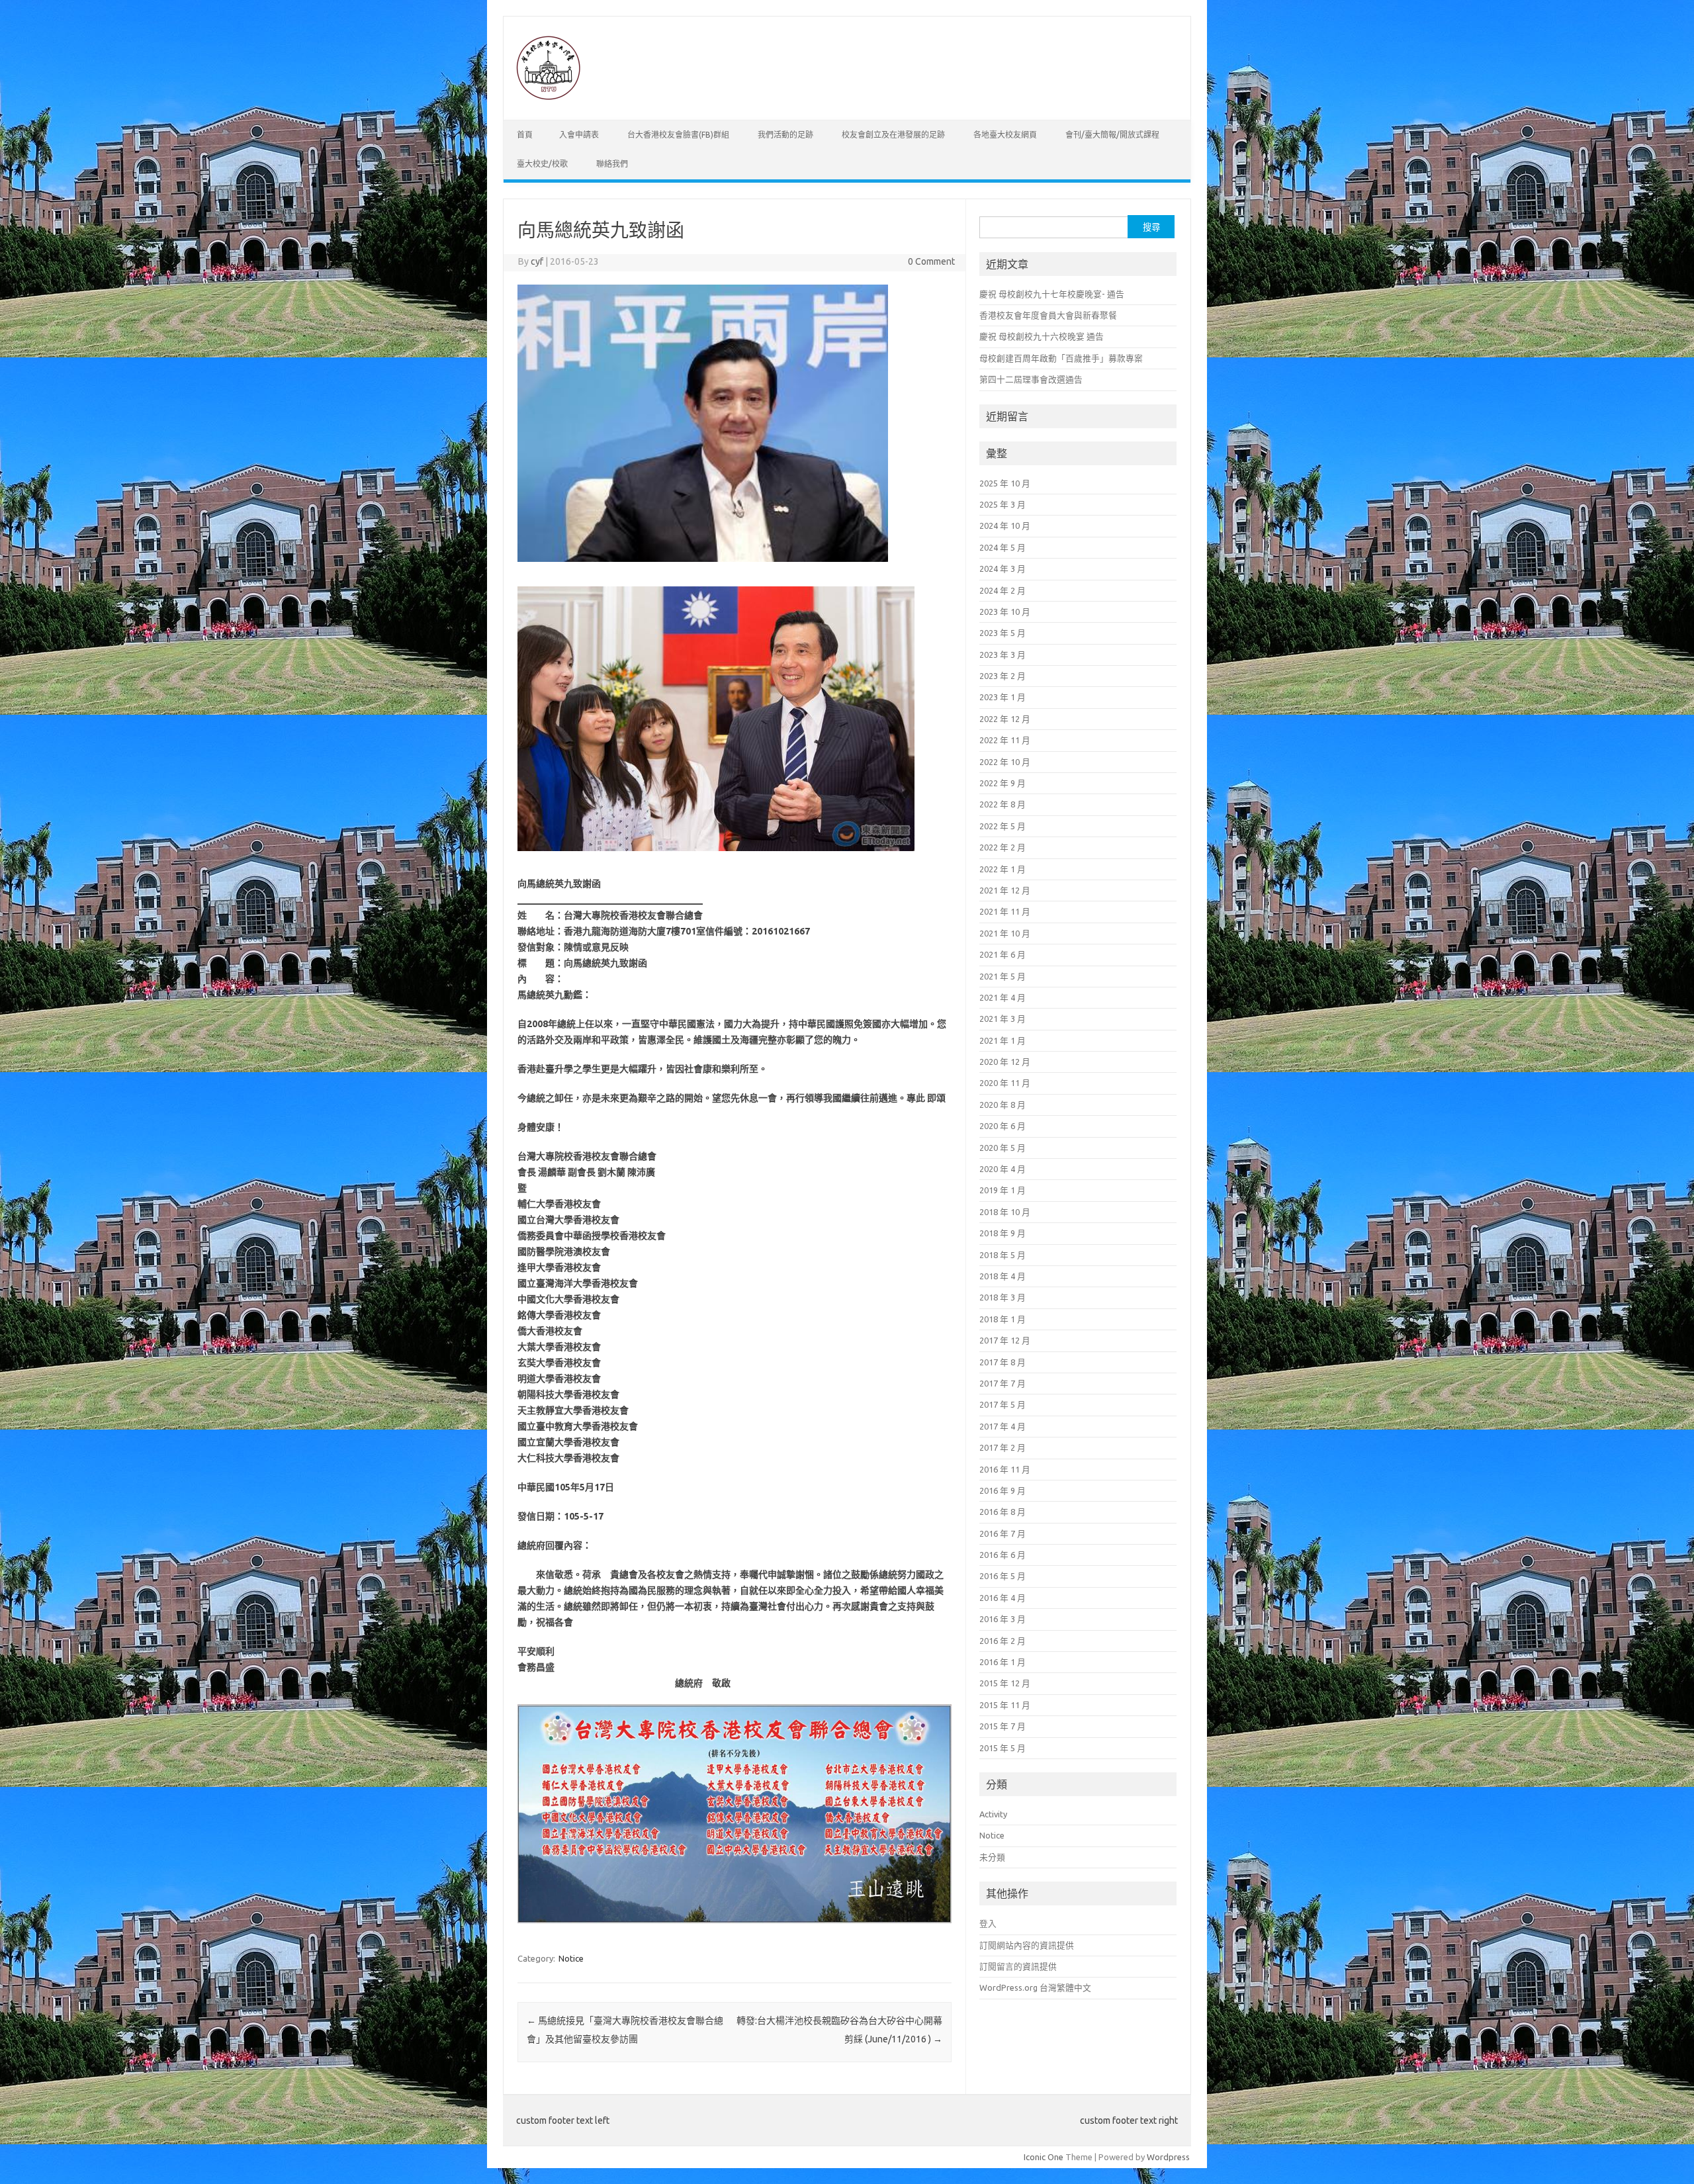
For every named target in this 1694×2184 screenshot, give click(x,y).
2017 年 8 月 (1003, 1362)
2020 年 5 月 (1003, 1148)
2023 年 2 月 (1003, 676)
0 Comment (931, 261)
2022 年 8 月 (1003, 804)
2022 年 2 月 (1003, 847)
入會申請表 (579, 135)
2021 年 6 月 (1003, 954)
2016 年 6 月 (1003, 1555)
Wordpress (1168, 2157)
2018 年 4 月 (1003, 1276)
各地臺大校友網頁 (1005, 135)
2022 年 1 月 (1003, 869)
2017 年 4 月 (1003, 1426)
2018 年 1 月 (1003, 1319)
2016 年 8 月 (1003, 1512)
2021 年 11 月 (1005, 911)
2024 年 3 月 (1003, 569)
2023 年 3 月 (1003, 655)
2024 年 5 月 (1003, 547)
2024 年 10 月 (1005, 525)
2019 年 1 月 (1003, 1190)
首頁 (525, 135)
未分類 (992, 1857)
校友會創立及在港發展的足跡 (893, 135)
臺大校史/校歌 (542, 164)
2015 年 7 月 (1003, 1726)
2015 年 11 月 (1005, 1705)
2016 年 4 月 (1003, 1598)
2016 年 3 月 (1003, 1619)
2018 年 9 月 (1003, 1233)
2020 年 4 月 (1003, 1169)
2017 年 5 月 (1003, 1404)
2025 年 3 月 (1003, 504)
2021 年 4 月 (1003, 997)
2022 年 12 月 (1005, 719)
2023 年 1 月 (1003, 697)
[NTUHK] (548, 97)
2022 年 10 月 (1005, 762)
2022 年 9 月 (1003, 783)
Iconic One (1044, 2157)
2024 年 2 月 (1003, 590)
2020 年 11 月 (1005, 1083)
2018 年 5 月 (1003, 1255)
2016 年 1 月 (1003, 1662)
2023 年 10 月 (1005, 612)
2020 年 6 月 (1003, 1126)
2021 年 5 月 (1003, 976)
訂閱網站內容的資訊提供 (1027, 1945)
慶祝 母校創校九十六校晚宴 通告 (1042, 336)
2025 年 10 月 (1005, 483)
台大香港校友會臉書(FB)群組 (678, 135)
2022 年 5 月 (1003, 826)
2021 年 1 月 (1003, 1040)
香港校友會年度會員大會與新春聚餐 (1048, 315)
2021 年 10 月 (1005, 933)
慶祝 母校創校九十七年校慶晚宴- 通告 (1052, 294)
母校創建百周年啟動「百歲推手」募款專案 (1061, 358)
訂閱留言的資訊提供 (1018, 1966)
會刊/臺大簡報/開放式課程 (1112, 135)
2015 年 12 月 (1005, 1683)
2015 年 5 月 (1003, 1748)
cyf (537, 261)
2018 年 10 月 (1005, 1212)
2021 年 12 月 (1005, 890)
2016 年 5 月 (1003, 1576)
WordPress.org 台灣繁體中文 (1035, 1987)
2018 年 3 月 (1003, 1297)
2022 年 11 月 (1005, 740)
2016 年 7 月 (1003, 1533)
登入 (988, 1923)
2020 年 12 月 (1005, 1062)
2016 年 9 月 (1003, 1490)
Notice (571, 1958)
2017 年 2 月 (1003, 1447)
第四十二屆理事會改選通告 (1031, 379)
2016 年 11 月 (1005, 1469)
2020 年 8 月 (1003, 1105)
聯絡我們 (612, 164)
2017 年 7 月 (1003, 1383)
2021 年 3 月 (1003, 1019)
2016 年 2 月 (1003, 1641)
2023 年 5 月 (1003, 633)
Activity (993, 1814)
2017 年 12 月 (1005, 1340)
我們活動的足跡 (785, 135)
